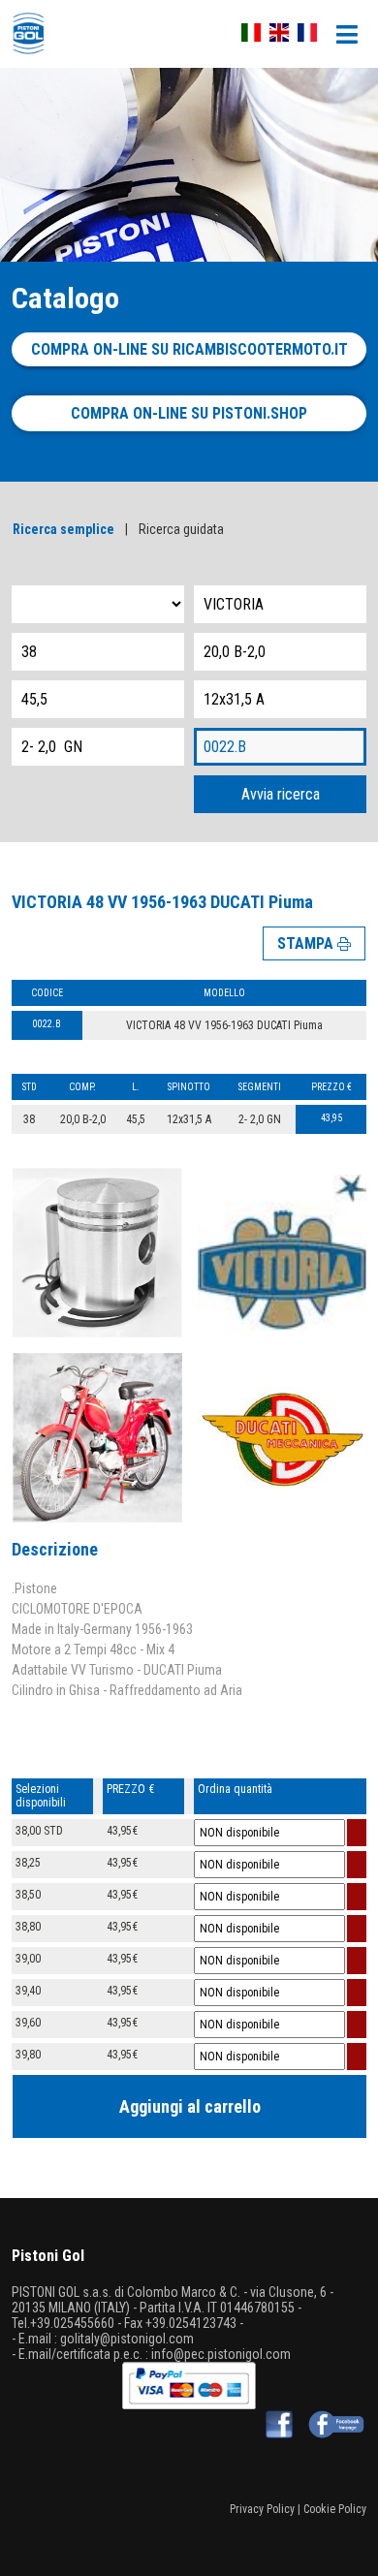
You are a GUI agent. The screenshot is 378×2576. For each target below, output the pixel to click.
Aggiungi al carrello (190, 2106)
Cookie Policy (335, 2509)
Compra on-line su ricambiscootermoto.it (189, 349)
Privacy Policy (262, 2509)
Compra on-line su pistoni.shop (189, 413)
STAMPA (307, 943)
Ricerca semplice (63, 529)
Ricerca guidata (181, 529)
